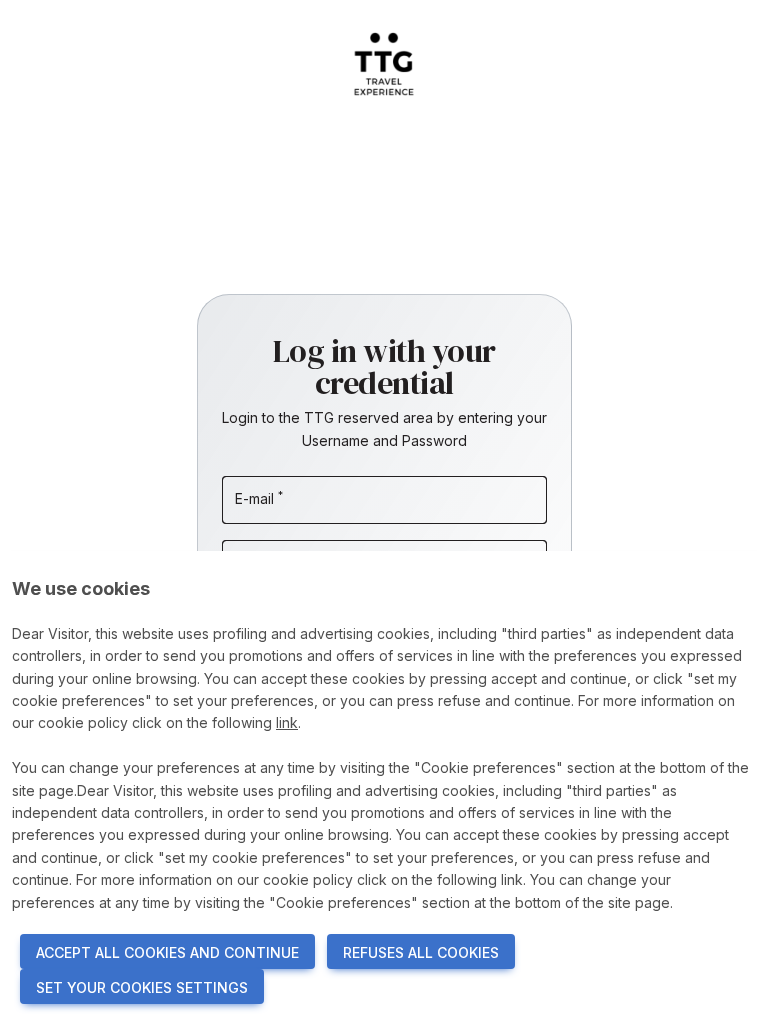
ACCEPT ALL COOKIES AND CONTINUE (167, 952)
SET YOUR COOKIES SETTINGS (142, 987)
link (287, 722)
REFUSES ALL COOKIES (421, 952)
